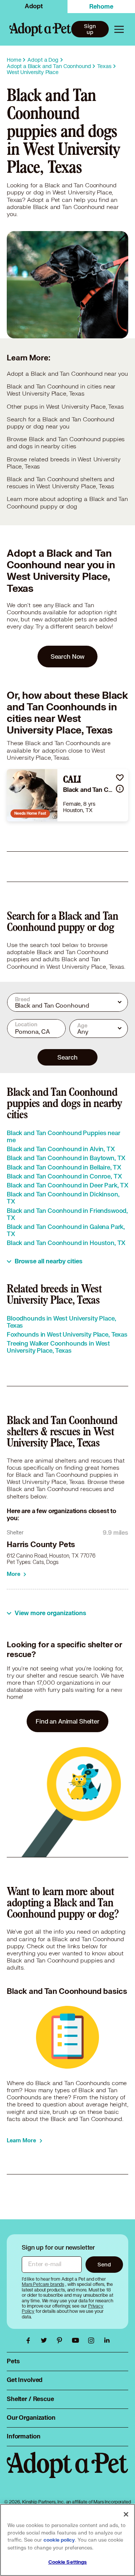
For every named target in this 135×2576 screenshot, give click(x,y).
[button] (120, 777)
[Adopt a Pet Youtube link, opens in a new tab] (77, 2340)
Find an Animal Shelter (67, 1721)
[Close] (126, 2514)
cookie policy (59, 2540)
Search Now (68, 656)
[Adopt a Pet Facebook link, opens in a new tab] (30, 2340)
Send (104, 2264)
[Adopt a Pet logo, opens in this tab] (67, 2472)
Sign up (90, 29)
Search (67, 1057)
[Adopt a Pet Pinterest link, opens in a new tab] (61, 2340)
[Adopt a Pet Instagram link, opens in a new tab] (93, 2340)
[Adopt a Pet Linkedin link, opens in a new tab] (107, 2340)
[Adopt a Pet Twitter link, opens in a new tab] (46, 2340)
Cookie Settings (68, 2562)
